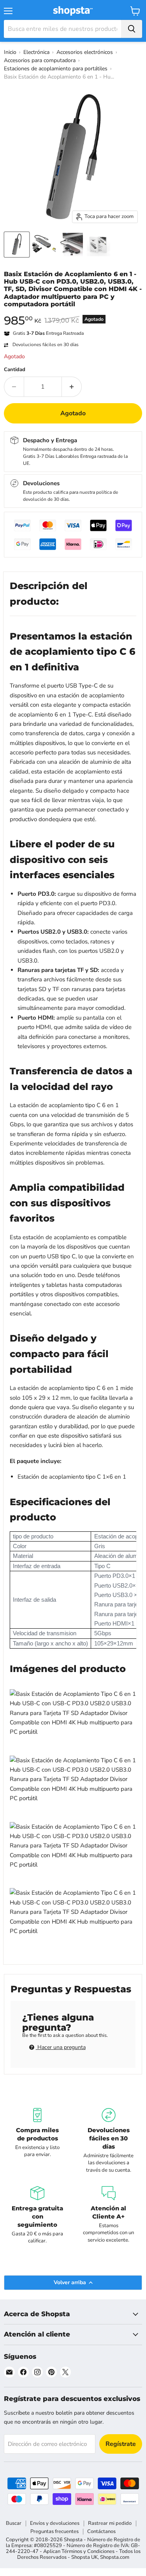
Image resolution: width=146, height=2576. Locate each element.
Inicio (10, 52)
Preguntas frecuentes (55, 2531)
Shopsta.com (115, 2557)
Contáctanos (101, 2531)
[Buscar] (132, 29)
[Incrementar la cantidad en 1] (72, 387)
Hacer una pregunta (61, 2047)
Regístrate (121, 2444)
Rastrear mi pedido (110, 2523)
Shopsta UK (84, 2557)
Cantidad (15, 370)
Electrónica (36, 52)
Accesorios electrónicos (85, 52)
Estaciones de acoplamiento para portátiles (56, 69)
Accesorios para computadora (40, 60)
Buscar (14, 2523)
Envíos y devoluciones (55, 2523)
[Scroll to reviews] (73, 313)
